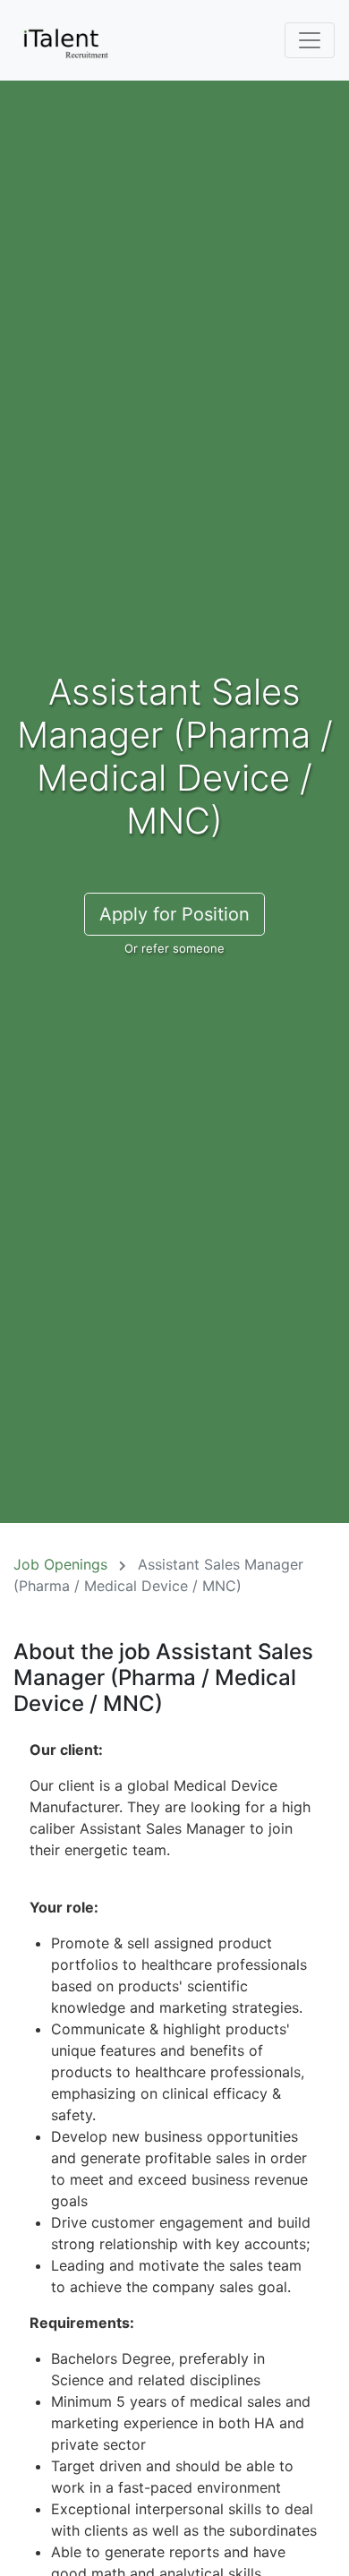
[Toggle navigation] (310, 40)
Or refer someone (174, 948)
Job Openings (60, 1564)
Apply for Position (174, 914)
